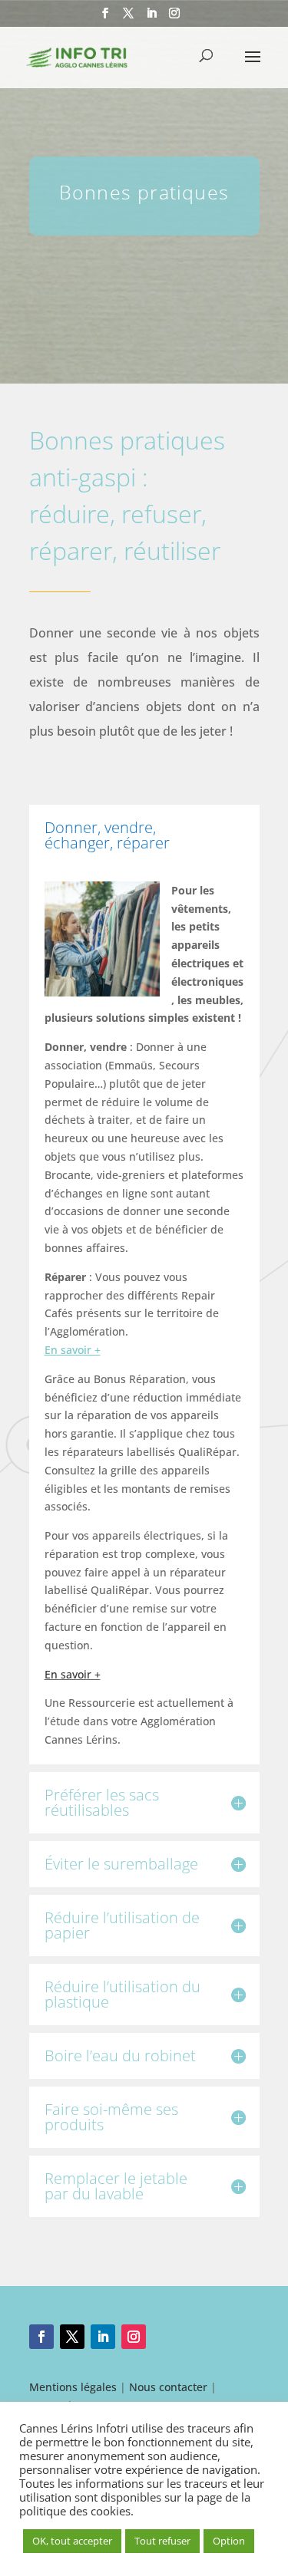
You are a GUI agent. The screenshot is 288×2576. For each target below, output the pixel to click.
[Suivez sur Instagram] (134, 2337)
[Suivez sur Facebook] (41, 2337)
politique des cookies (75, 2511)
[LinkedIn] (151, 18)
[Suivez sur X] (72, 2337)
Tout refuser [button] (162, 2541)
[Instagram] (174, 18)
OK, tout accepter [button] (72, 2541)
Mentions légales (73, 2387)
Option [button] (229, 2541)
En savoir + (73, 1674)
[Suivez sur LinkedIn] (103, 2337)
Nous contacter (168, 2387)
